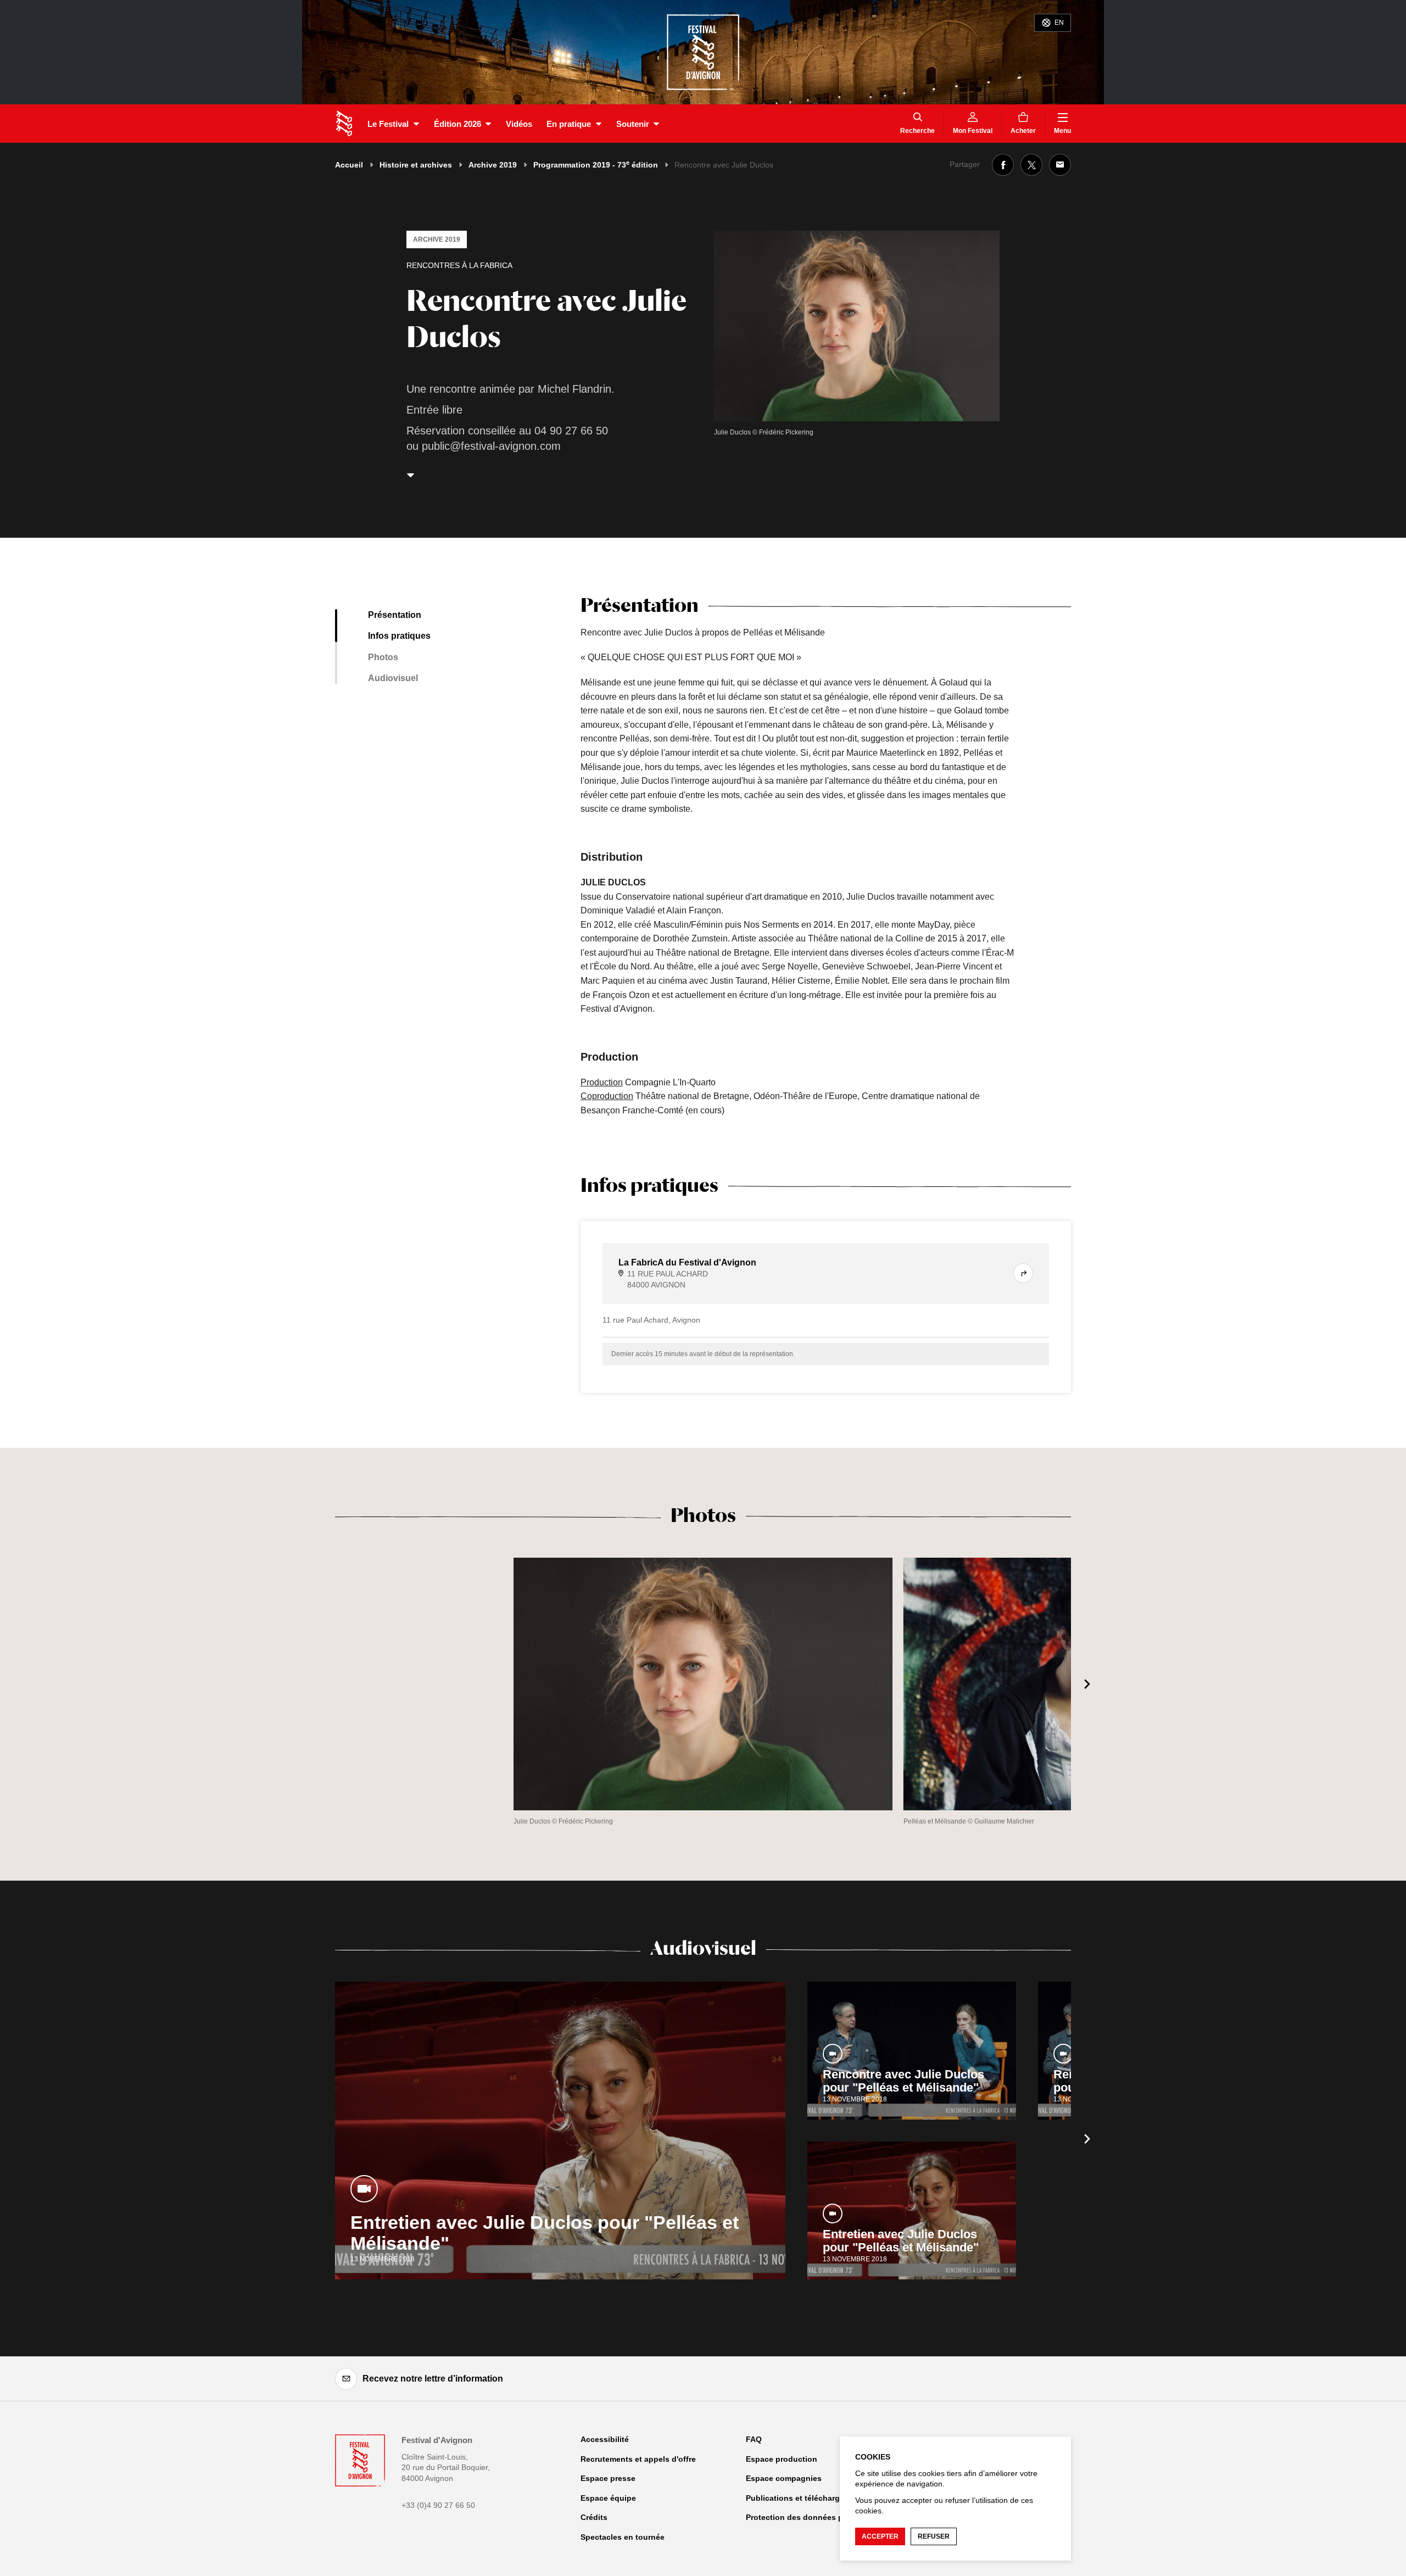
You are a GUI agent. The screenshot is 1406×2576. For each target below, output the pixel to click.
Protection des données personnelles (816, 2517)
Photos (383, 657)
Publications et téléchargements (807, 2498)
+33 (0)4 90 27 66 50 (438, 2505)
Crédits (594, 2517)
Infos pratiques (399, 636)
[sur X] (1031, 165)
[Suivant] (1087, 1684)
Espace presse (608, 2478)
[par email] (1060, 165)
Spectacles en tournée (623, 2537)
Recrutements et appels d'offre (638, 2459)
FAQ (754, 2439)
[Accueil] (344, 124)
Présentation (395, 615)
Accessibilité (605, 2439)
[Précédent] (319, 1684)
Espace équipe (608, 2498)
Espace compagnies (784, 2478)
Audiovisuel (393, 678)
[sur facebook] (1003, 165)
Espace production (782, 2459)
